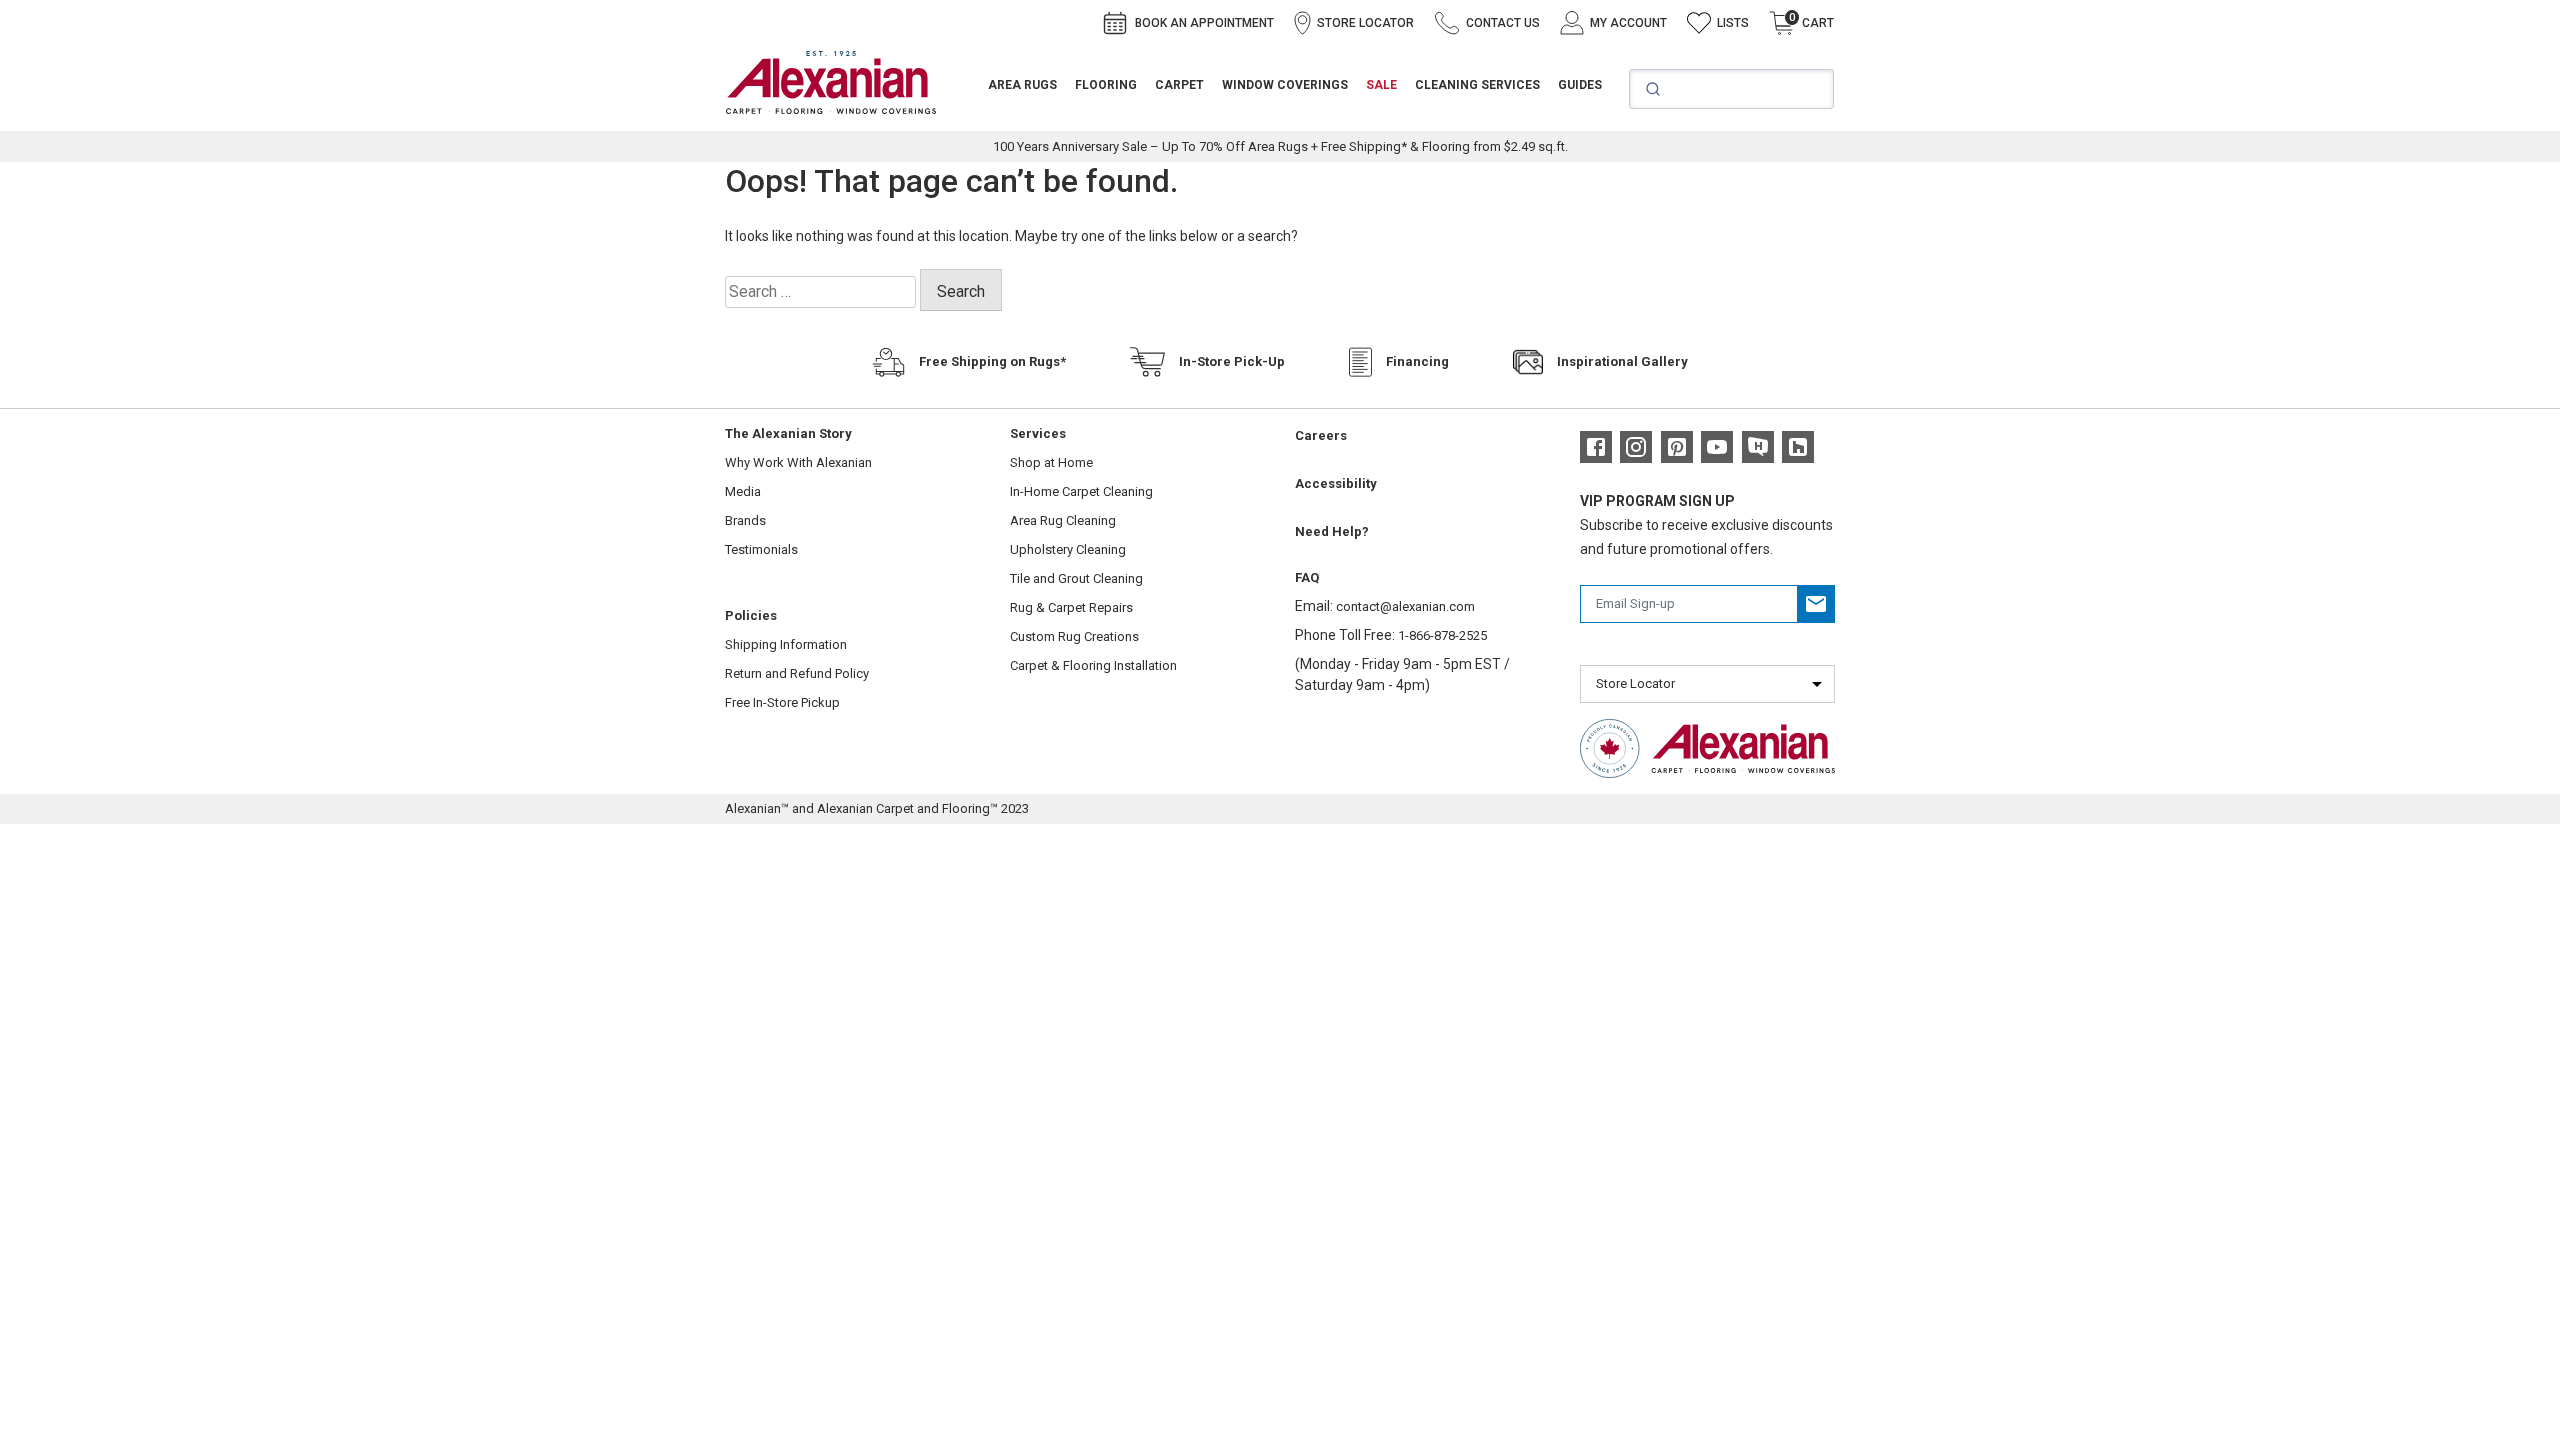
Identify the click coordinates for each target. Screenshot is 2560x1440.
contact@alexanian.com (1405, 606)
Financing (1417, 361)
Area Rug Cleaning (1063, 520)
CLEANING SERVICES (1477, 85)
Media (743, 491)
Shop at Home (1051, 462)
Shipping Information (786, 644)
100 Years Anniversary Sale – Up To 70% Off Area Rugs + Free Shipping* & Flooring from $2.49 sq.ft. (1280, 146)
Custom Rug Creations (1074, 636)
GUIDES (1580, 85)
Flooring (1106, 85)
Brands (745, 520)
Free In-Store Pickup (782, 702)
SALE (1381, 85)
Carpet (1179, 85)
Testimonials (761, 549)
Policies (751, 615)
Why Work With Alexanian (798, 462)
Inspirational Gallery (1622, 361)
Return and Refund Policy (797, 673)
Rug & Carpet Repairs (1071, 607)
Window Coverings (1285, 85)
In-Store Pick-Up (1232, 361)
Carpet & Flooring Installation (1093, 665)
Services (1038, 433)
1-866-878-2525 (1442, 635)
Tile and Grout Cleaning (1076, 578)
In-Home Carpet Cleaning (1081, 491)
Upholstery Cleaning (1068, 549)
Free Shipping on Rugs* (992, 361)
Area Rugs (1022, 85)
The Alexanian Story (788, 433)
